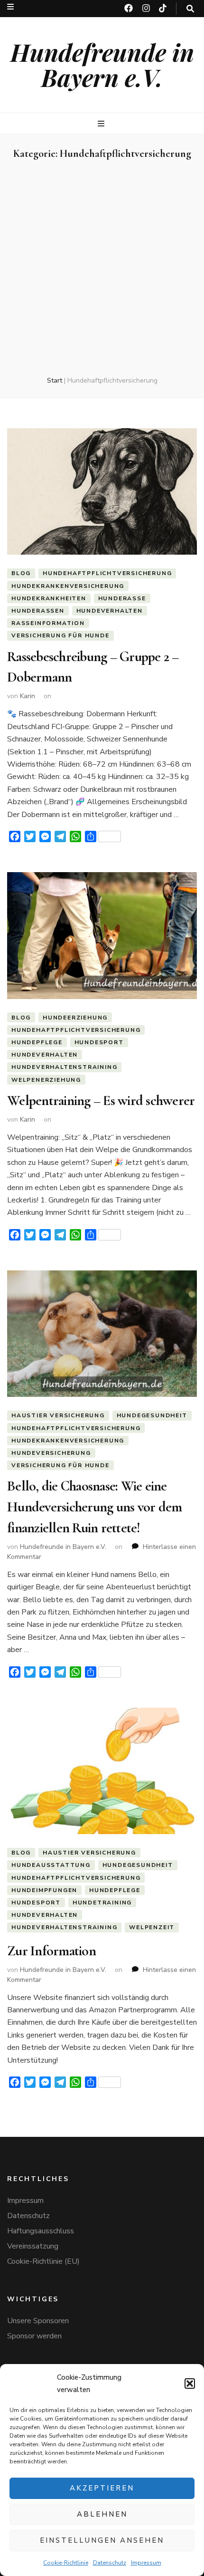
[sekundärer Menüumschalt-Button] (10, 7)
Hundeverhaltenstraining (64, 1067)
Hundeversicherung (51, 1453)
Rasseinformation (48, 623)
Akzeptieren (102, 2488)
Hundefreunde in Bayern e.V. (102, 65)
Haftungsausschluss (41, 2231)
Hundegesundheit (152, 1415)
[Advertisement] (102, 269)
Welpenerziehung (46, 1080)
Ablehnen (102, 2514)
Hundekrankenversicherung (68, 586)
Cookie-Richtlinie (66, 2563)
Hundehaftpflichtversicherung (107, 573)
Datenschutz (110, 2563)
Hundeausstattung (51, 1865)
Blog (21, 573)
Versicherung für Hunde (60, 635)
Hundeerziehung (75, 1018)
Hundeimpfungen (44, 1890)
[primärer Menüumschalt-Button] (102, 124)
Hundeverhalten (110, 611)
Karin (28, 696)
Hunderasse (122, 598)
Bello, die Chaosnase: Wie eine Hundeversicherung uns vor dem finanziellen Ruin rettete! (94, 1507)
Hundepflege (37, 1042)
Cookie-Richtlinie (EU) (43, 2261)
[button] (190, 2384)
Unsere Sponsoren (38, 2321)
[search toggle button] (190, 9)
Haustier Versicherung (58, 1415)
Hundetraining (102, 1903)
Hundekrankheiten (49, 598)
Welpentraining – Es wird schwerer (101, 1101)
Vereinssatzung (33, 2246)
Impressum (146, 2563)
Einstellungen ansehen (102, 2540)
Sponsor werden (34, 2336)
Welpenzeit (152, 1927)
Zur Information (51, 1951)
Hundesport (99, 1042)
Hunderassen (38, 611)
